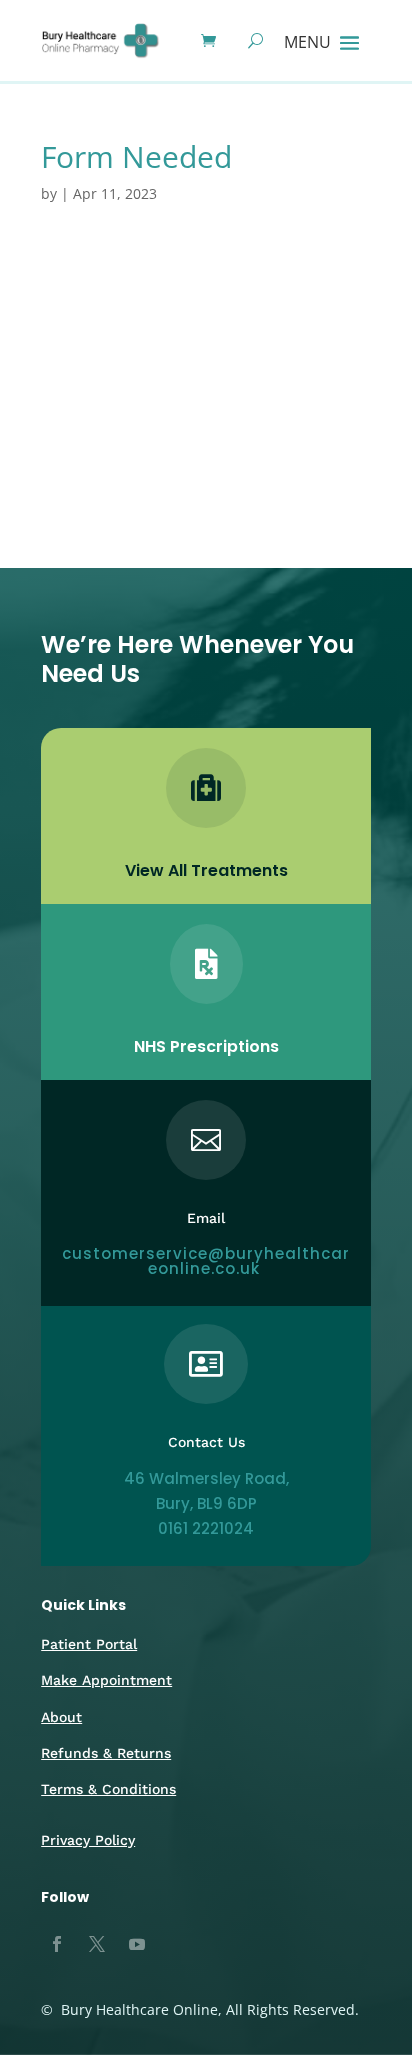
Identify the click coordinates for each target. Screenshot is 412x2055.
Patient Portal (89, 1644)
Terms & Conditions (108, 1789)
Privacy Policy (88, 1840)
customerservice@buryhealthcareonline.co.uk (206, 1261)
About (61, 1717)
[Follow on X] (97, 1944)
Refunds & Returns (106, 1753)
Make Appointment (106, 1680)
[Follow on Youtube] (137, 1944)
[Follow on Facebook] (57, 1944)
